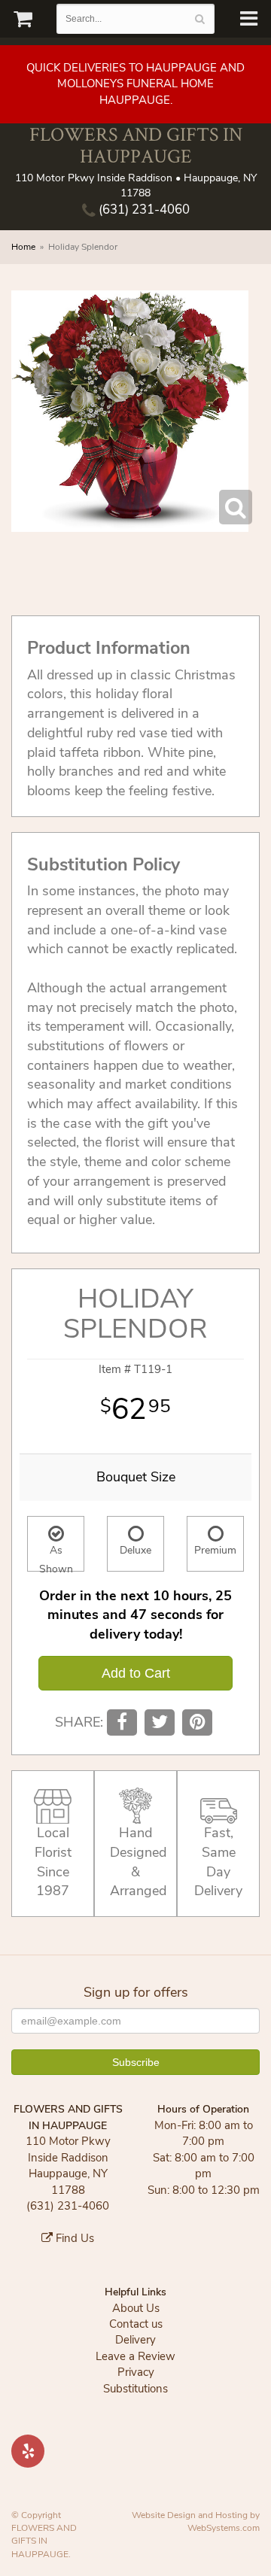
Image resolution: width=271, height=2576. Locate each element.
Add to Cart (136, 1673)
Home (23, 247)
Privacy (136, 2372)
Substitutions (135, 2389)
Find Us (73, 2238)
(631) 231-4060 (143, 210)
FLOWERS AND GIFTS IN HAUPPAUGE (136, 145)
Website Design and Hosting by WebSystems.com (196, 2521)
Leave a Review (135, 2356)
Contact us (136, 2324)
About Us (136, 2308)
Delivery (135, 2340)
